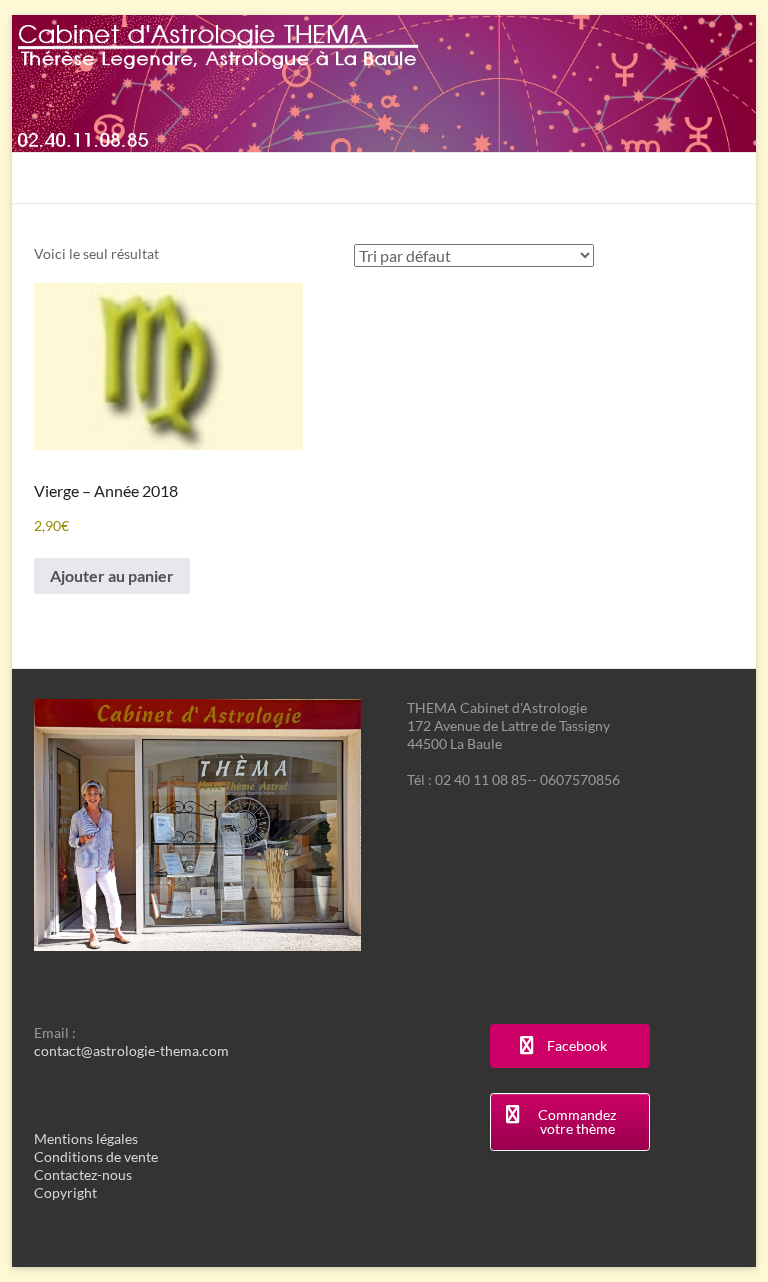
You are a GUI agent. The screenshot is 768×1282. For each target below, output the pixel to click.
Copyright (65, 1192)
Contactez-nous (83, 1174)
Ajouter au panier (112, 575)
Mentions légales (86, 1138)
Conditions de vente (96, 1156)
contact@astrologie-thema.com (131, 1050)
